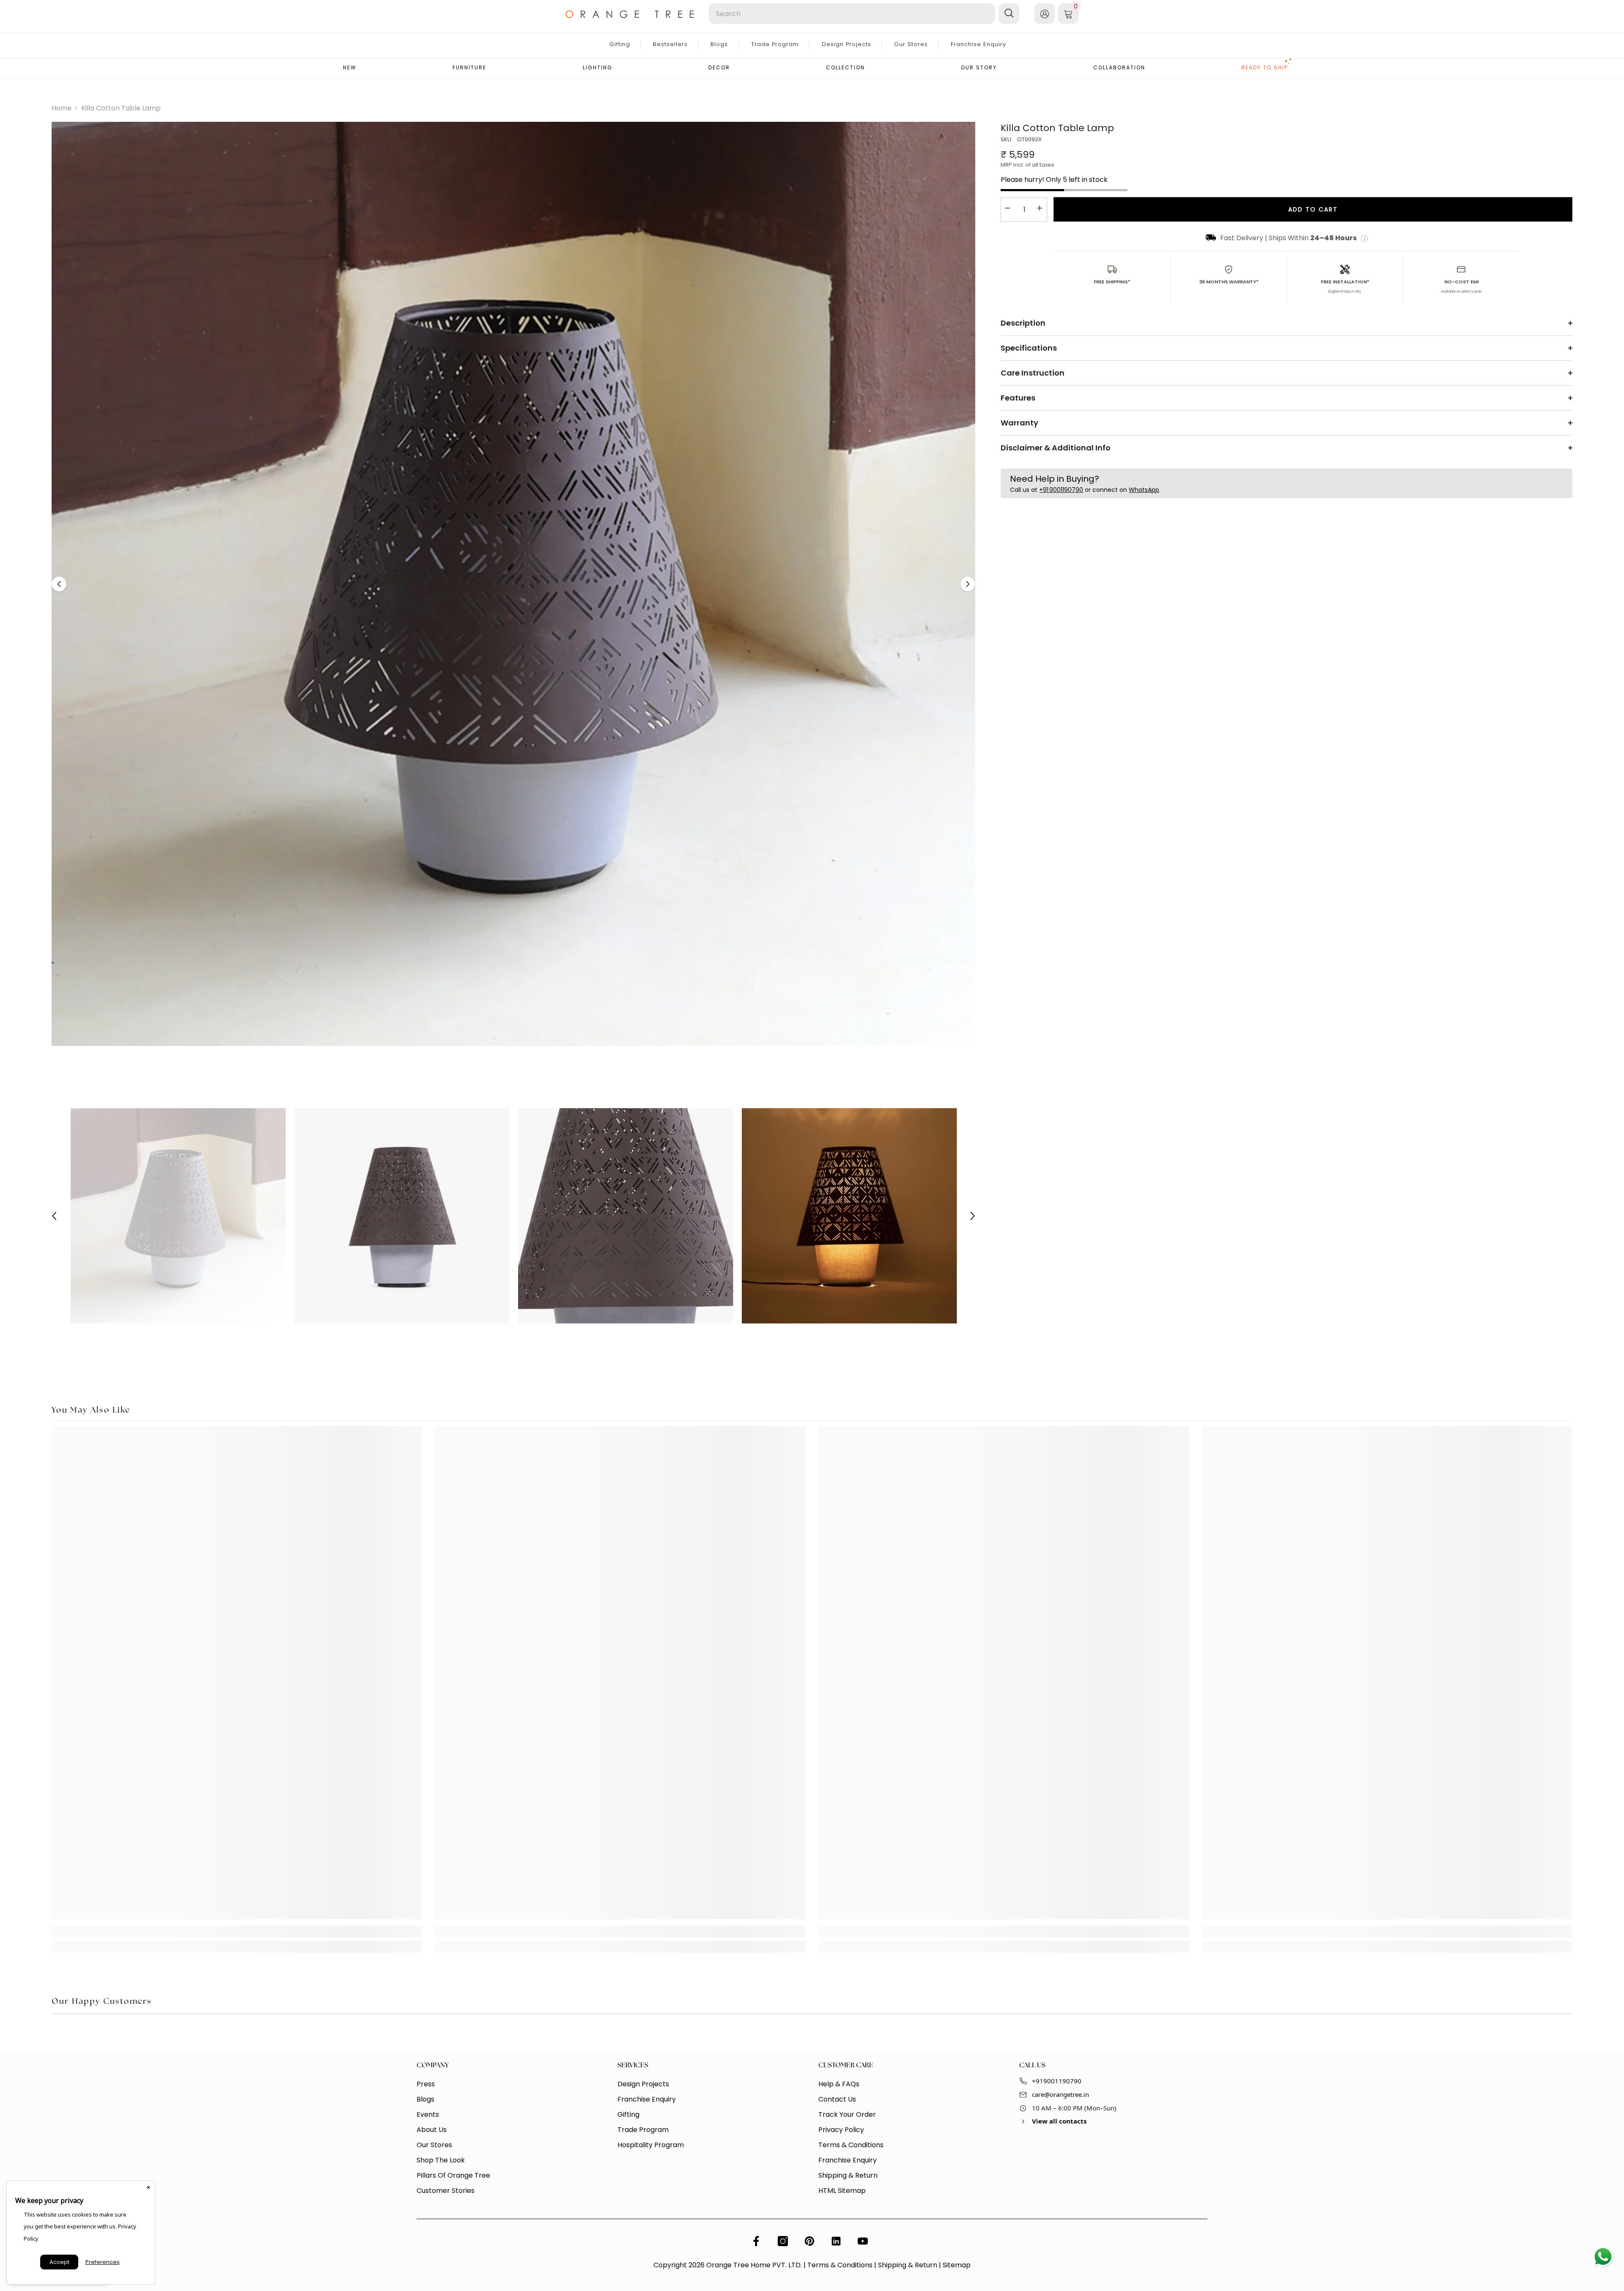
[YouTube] (863, 2241)
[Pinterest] (809, 2241)
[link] (237, 1932)
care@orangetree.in (1060, 2094)
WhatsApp (1144, 490)
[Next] (968, 584)
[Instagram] (783, 2241)
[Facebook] (756, 2241)
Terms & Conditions (840, 2265)
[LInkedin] (836, 2241)
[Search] (795, 14)
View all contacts (1059, 2121)
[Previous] (59, 584)
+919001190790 (1057, 2081)
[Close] (148, 2187)
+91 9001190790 (1061, 490)
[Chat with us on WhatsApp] (1603, 2257)
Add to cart (1313, 209)
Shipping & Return (908, 2265)
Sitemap (957, 2265)
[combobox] (852, 14)
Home (62, 108)
